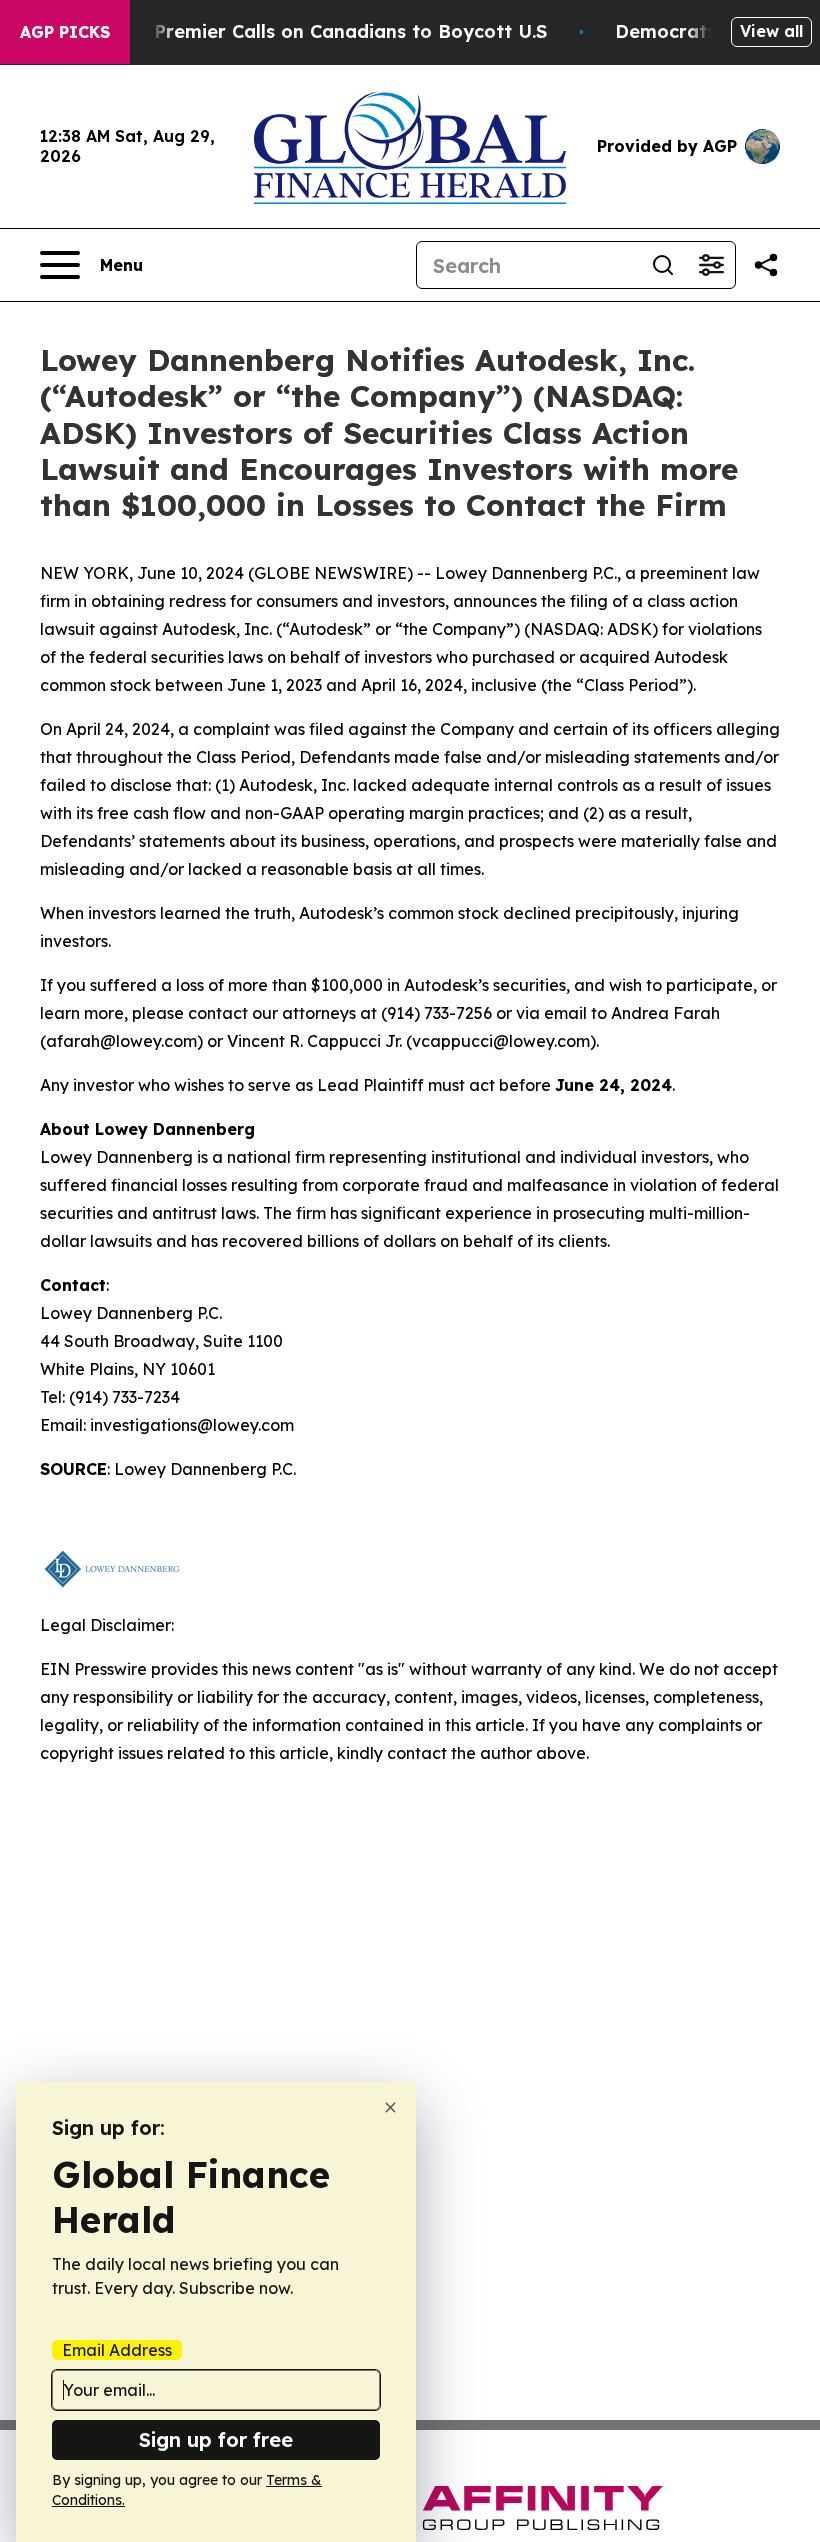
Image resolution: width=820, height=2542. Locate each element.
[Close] (390, 2107)
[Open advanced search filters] (711, 265)
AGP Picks (65, 32)
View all (771, 31)
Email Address (117, 2350)
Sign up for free (216, 2439)
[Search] (663, 265)
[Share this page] (766, 265)
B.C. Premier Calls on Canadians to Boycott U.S (331, 31)
